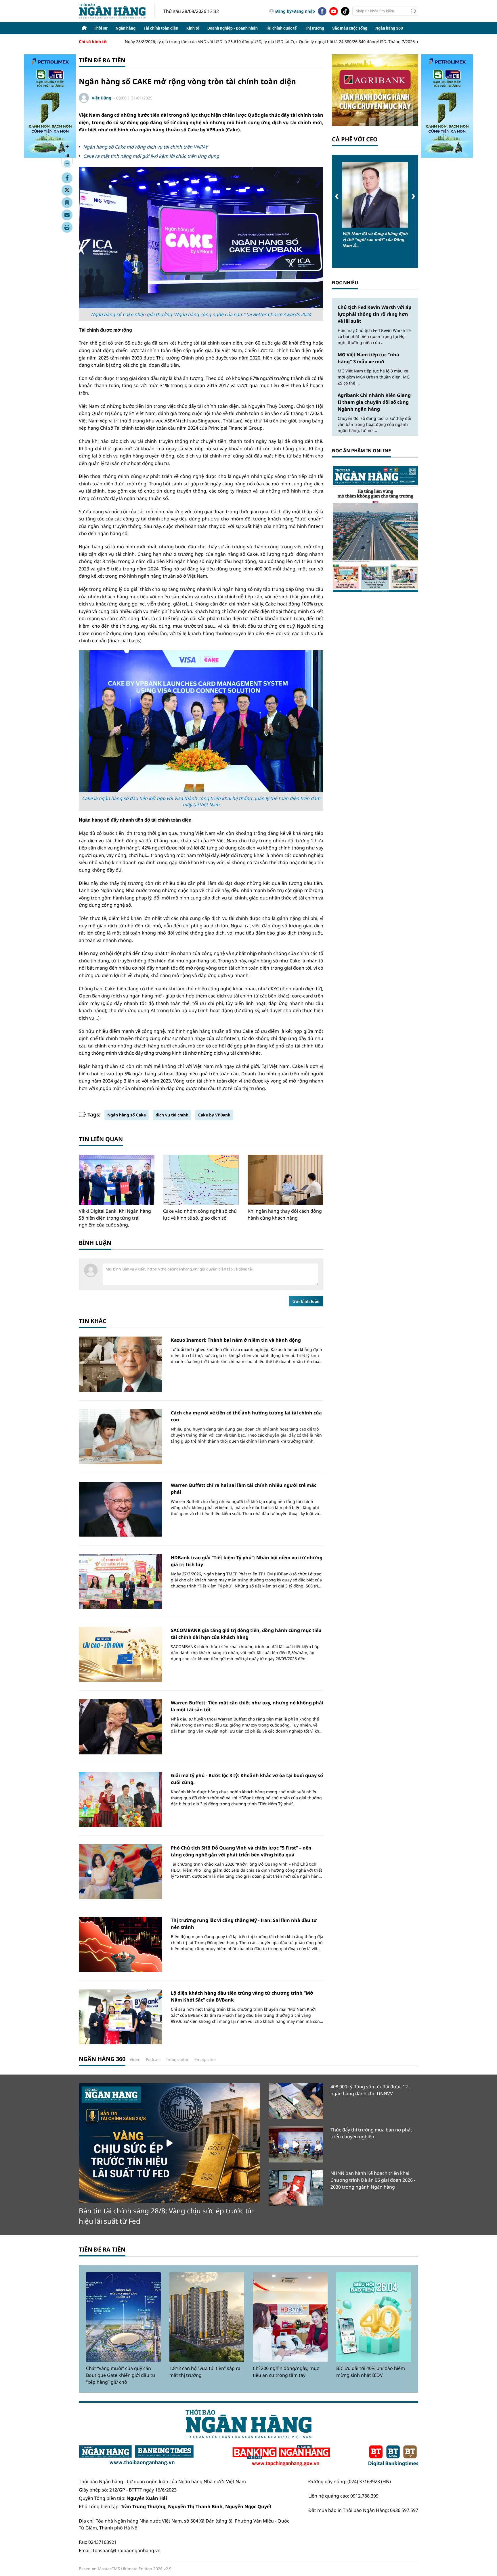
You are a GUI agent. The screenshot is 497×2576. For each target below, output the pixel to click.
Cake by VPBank (214, 1115)
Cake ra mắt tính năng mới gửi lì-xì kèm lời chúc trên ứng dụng (151, 156)
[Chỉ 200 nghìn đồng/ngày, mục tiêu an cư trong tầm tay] (290, 2317)
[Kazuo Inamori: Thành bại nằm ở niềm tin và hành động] (121, 1364)
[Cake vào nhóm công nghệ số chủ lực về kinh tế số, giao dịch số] (201, 1180)
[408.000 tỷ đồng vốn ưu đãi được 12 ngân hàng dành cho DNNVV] (296, 2101)
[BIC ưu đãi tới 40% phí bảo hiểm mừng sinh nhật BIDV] (374, 2317)
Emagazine (205, 2059)
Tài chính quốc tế (281, 28)
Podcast (153, 2059)
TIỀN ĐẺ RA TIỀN (102, 2249)
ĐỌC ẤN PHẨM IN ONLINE (361, 451)
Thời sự (101, 28)
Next (413, 196)
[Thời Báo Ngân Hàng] (117, 11)
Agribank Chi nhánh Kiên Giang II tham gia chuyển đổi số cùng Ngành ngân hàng (374, 402)
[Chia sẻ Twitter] (67, 190)
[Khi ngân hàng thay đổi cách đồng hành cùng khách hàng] (285, 1180)
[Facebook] (322, 11)
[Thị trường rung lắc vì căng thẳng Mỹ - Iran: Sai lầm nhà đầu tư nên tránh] (121, 1944)
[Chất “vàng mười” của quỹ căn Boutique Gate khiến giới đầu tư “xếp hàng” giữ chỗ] (123, 2317)
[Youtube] (334, 11)
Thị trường (315, 28)
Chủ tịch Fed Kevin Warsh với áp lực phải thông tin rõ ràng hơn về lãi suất (374, 314)
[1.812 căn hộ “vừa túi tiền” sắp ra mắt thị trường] (207, 2317)
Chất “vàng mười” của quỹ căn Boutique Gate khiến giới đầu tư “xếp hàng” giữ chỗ (121, 2375)
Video (135, 2059)
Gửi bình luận (306, 1301)
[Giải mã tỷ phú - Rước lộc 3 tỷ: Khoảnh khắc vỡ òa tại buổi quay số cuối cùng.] (121, 1799)
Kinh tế (193, 28)
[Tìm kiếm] (414, 11)
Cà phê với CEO (355, 139)
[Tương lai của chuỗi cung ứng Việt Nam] (375, 195)
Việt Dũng (102, 98)
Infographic (178, 2059)
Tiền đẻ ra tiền (102, 60)
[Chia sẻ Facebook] (67, 178)
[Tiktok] (345, 11)
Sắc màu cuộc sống (350, 28)
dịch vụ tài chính (172, 1115)
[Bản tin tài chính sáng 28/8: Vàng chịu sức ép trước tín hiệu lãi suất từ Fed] (169, 2143)
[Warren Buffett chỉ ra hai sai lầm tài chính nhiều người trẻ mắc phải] (121, 1509)
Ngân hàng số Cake (127, 1115)
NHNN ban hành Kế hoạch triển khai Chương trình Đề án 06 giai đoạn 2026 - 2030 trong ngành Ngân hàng (373, 2180)
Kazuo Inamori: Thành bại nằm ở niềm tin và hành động (236, 1340)
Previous (337, 196)
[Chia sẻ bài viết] (67, 215)
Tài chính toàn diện (161, 28)
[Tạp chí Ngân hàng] (281, 2456)
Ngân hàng (126, 28)
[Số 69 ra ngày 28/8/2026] (375, 529)
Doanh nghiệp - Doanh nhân (233, 28)
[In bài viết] (67, 227)
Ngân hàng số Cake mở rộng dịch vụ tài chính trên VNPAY (145, 147)
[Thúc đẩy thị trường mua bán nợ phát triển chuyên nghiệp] (296, 2144)
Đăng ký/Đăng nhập (295, 11)
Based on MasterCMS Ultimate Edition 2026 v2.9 (125, 2569)
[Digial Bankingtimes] (393, 2456)
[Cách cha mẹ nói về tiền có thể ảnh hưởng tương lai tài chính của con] (121, 1437)
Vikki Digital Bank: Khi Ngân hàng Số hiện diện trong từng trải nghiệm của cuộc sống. (115, 1218)
